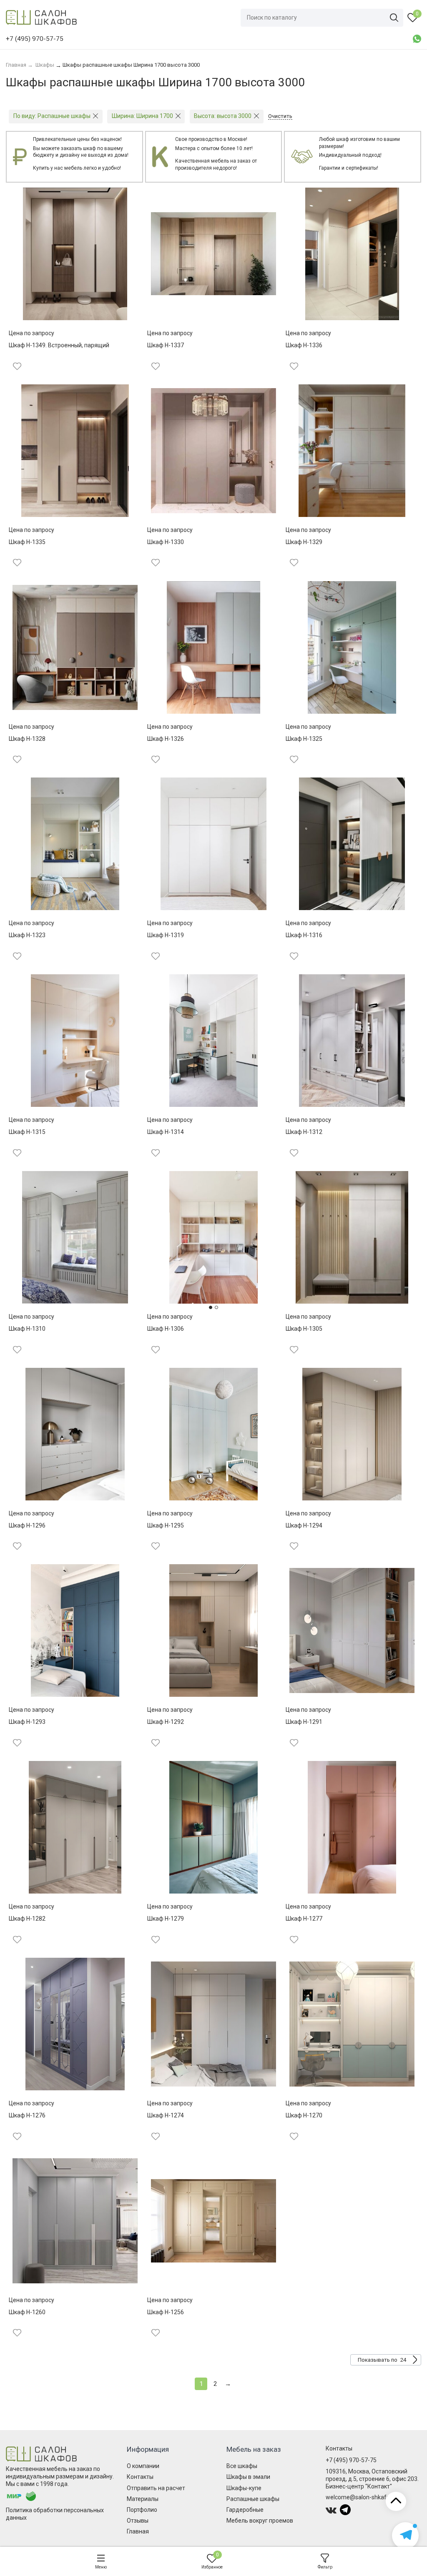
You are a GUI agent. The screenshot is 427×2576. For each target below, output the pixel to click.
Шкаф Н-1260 (27, 2312)
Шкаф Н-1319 (166, 935)
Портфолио (142, 2510)
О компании (143, 2466)
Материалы (143, 2499)
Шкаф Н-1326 (166, 739)
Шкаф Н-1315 (27, 1132)
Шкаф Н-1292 (166, 1722)
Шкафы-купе (244, 2488)
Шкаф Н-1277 (304, 1919)
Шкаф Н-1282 (27, 1919)
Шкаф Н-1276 (27, 2115)
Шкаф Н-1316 (304, 935)
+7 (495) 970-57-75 (351, 2460)
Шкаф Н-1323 (27, 935)
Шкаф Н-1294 (304, 1525)
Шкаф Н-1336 (304, 345)
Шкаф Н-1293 (27, 1722)
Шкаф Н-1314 (166, 1132)
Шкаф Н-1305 (304, 1329)
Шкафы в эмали (248, 2477)
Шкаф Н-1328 (27, 739)
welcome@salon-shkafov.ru (362, 2497)
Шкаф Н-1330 (166, 542)
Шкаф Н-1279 (166, 1919)
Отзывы (138, 2521)
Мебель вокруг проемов (260, 2521)
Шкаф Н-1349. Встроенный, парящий (59, 345)
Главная (138, 2531)
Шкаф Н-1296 (27, 1525)
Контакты (140, 2477)
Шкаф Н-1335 (27, 542)
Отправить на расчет (156, 2488)
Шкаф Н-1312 (304, 1132)
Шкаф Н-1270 (304, 2115)
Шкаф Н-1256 (166, 2312)
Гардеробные (245, 2510)
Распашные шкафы (253, 2499)
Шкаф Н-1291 (304, 1722)
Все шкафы (242, 2466)
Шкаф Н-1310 (27, 1329)
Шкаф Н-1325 (304, 739)
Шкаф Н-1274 (166, 2115)
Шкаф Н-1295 (166, 1525)
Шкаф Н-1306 (166, 1329)
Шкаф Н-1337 (166, 345)
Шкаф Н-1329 (304, 542)
